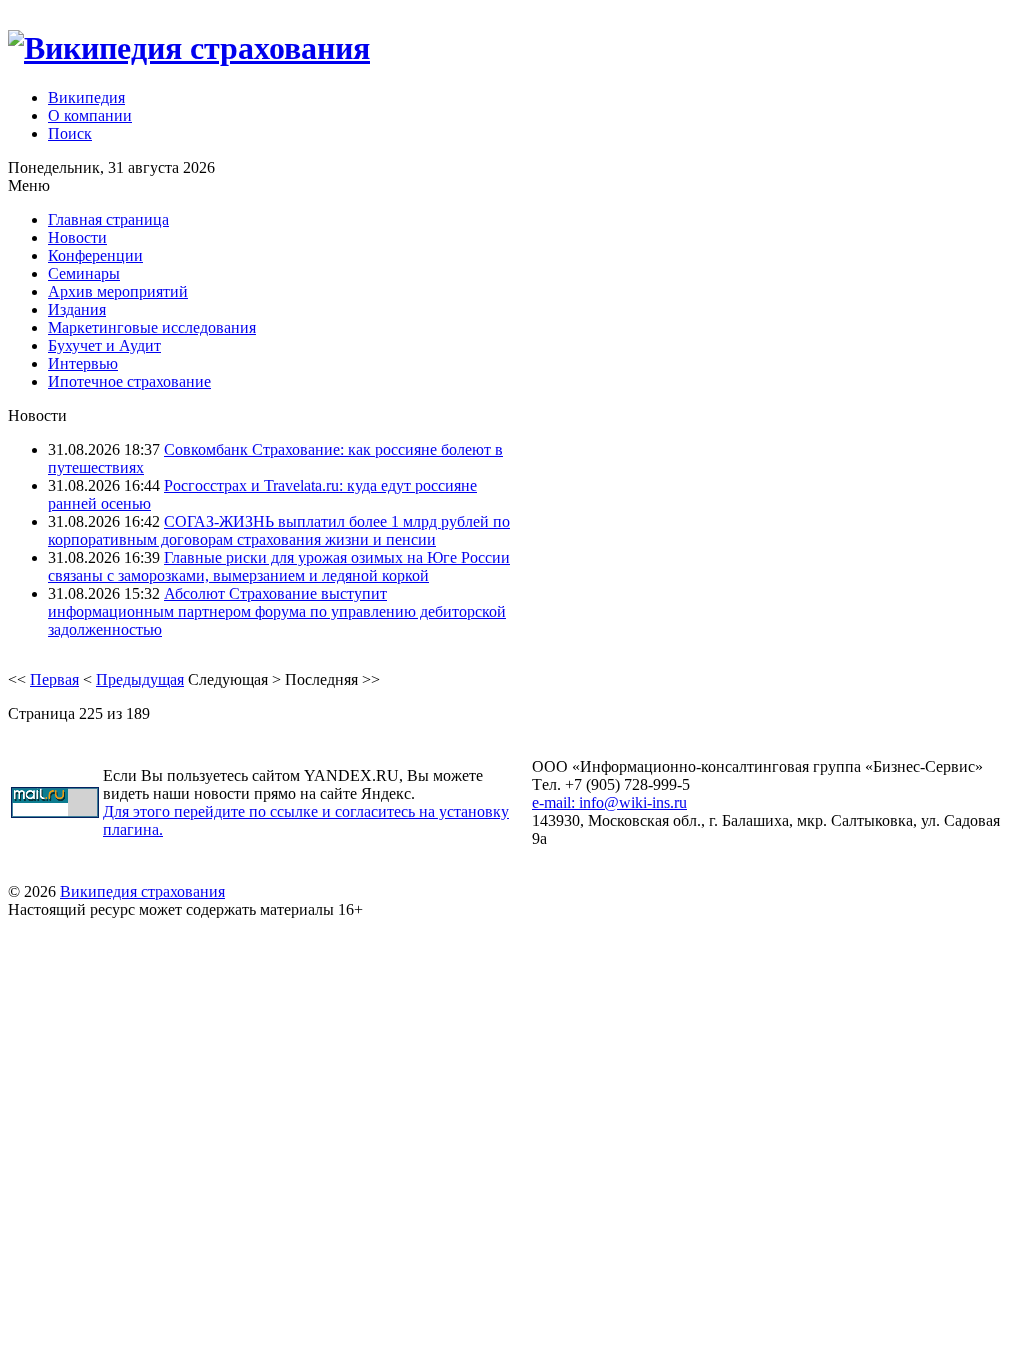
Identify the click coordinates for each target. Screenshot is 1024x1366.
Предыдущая (140, 679)
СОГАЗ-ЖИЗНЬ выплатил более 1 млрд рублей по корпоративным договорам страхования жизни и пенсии (279, 530)
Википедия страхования (142, 891)
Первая (54, 679)
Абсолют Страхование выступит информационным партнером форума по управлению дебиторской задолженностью (277, 611)
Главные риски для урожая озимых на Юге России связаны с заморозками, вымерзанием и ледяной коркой (279, 566)
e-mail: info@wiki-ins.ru (609, 802)
